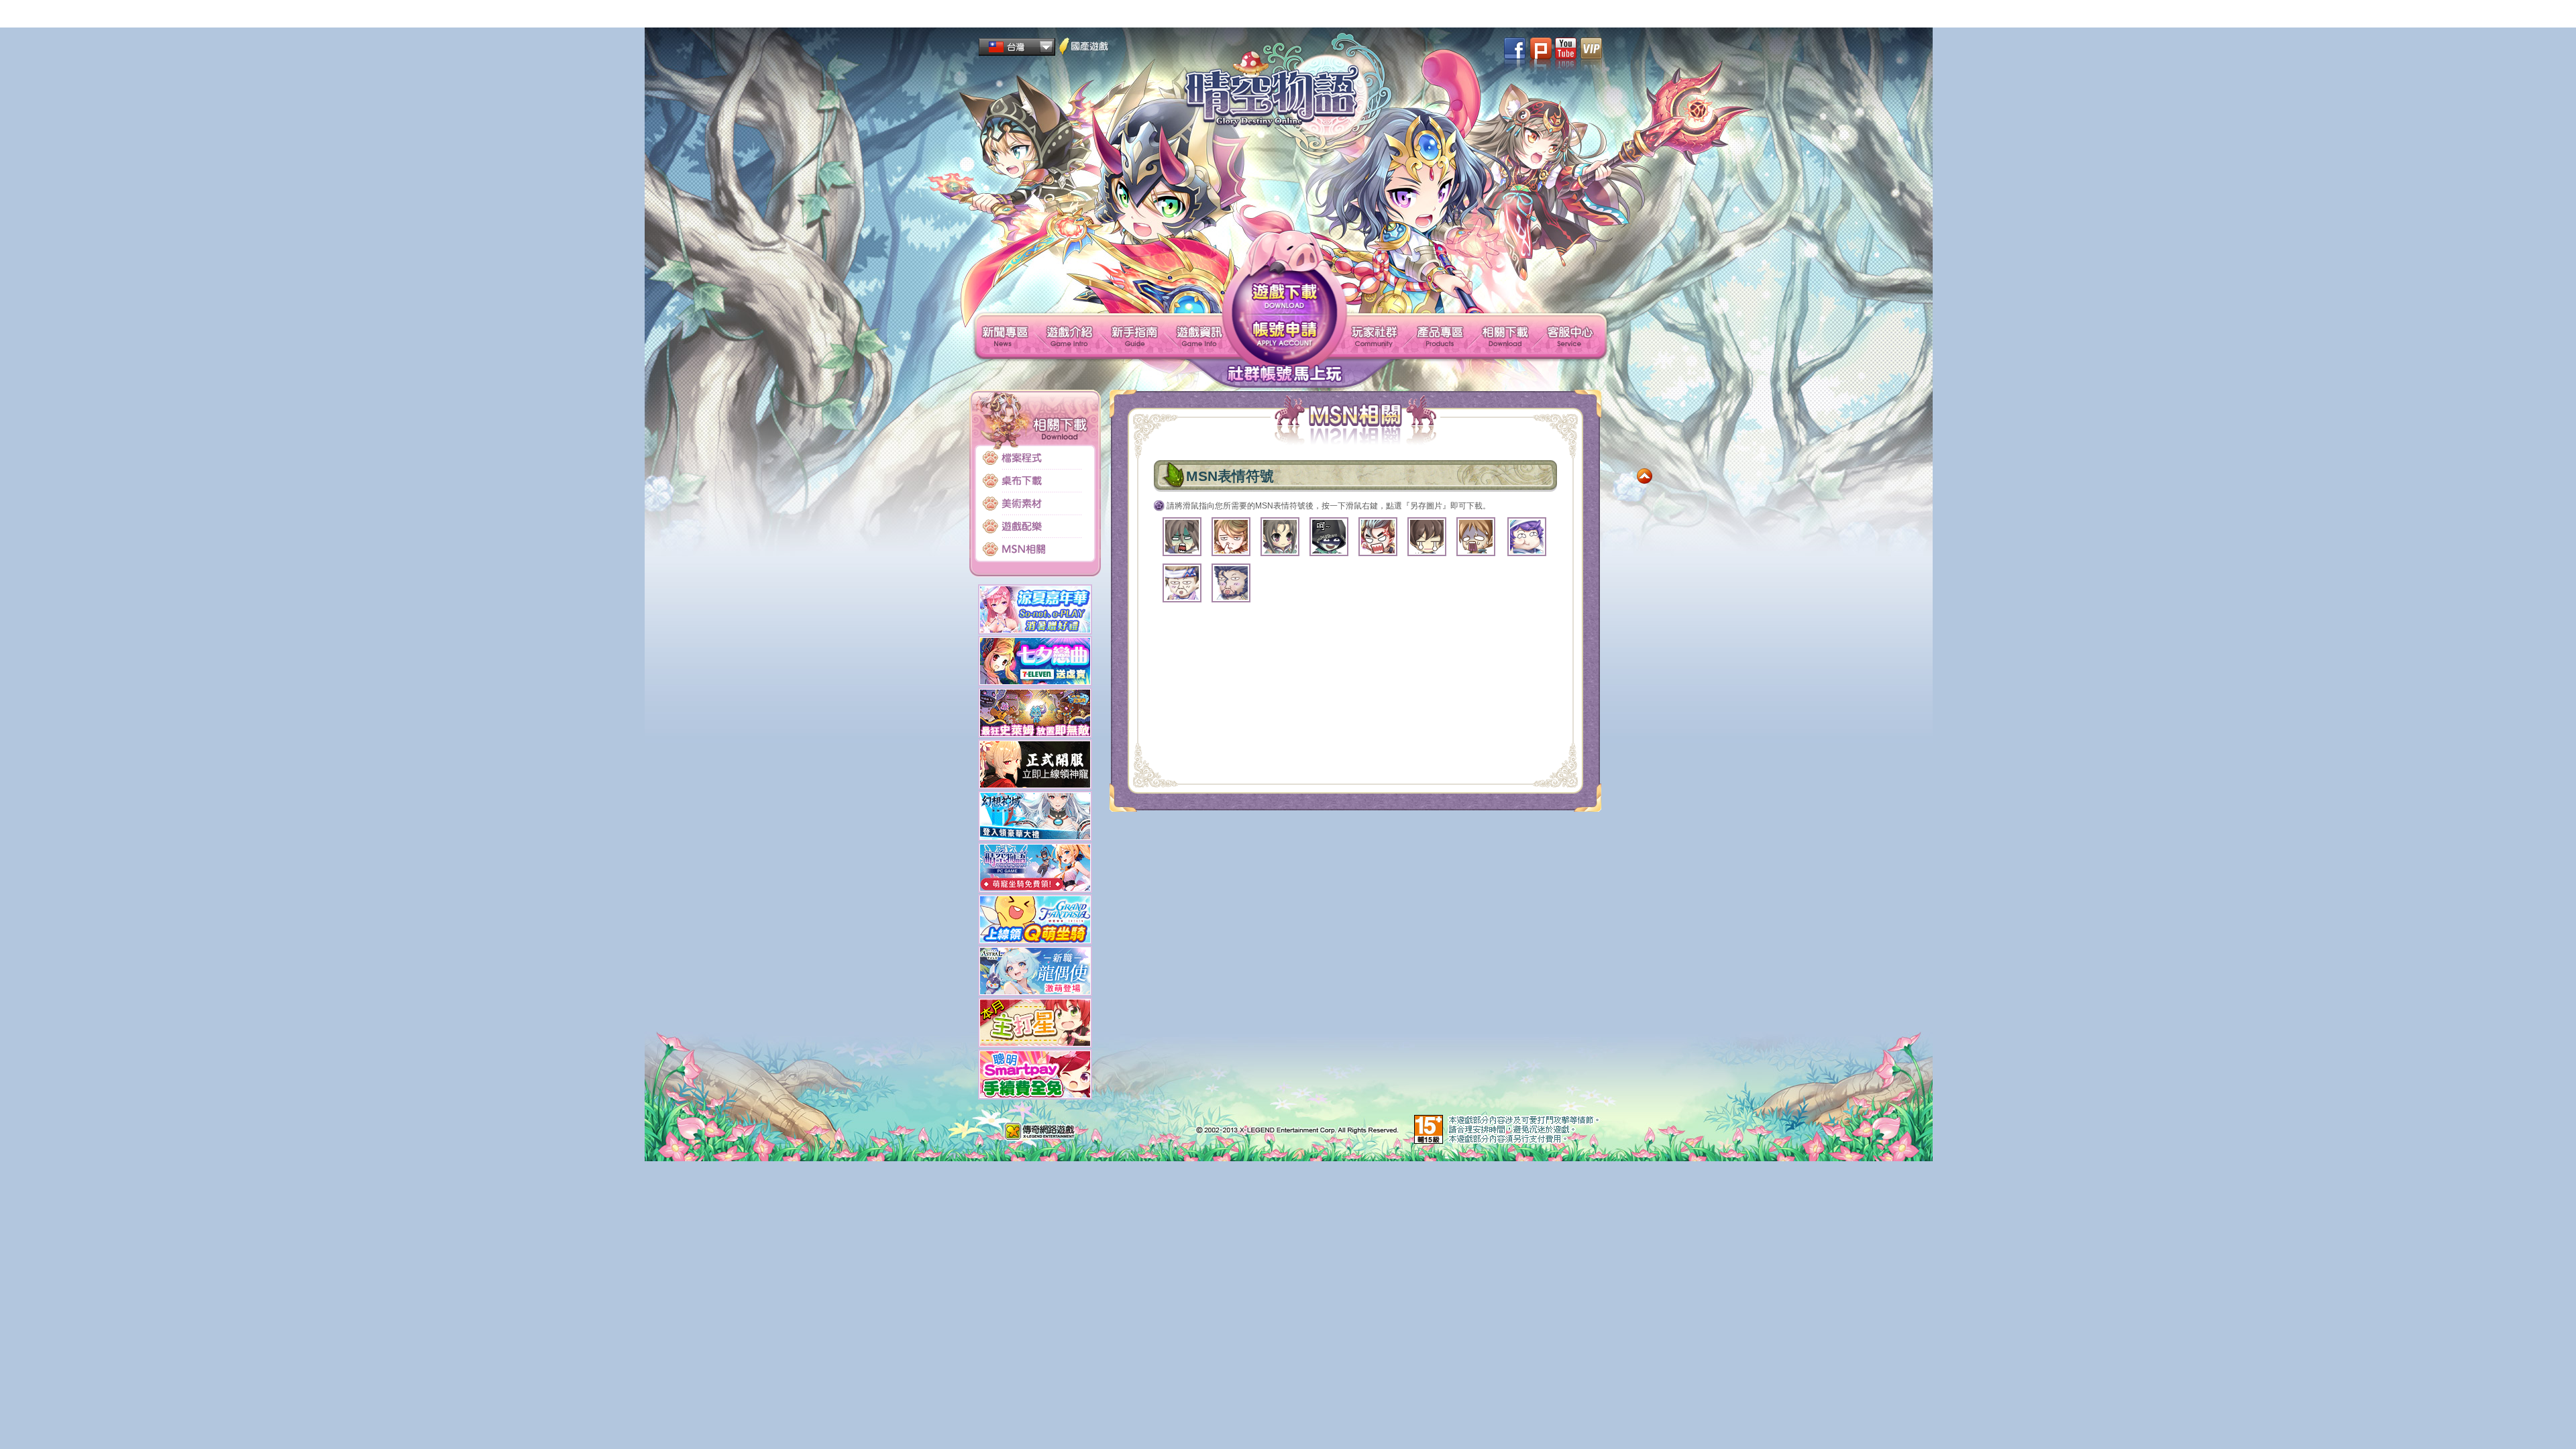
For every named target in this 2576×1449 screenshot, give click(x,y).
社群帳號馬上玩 (1284, 374)
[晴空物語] (1288, 96)
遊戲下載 (1285, 295)
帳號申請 (1285, 332)
